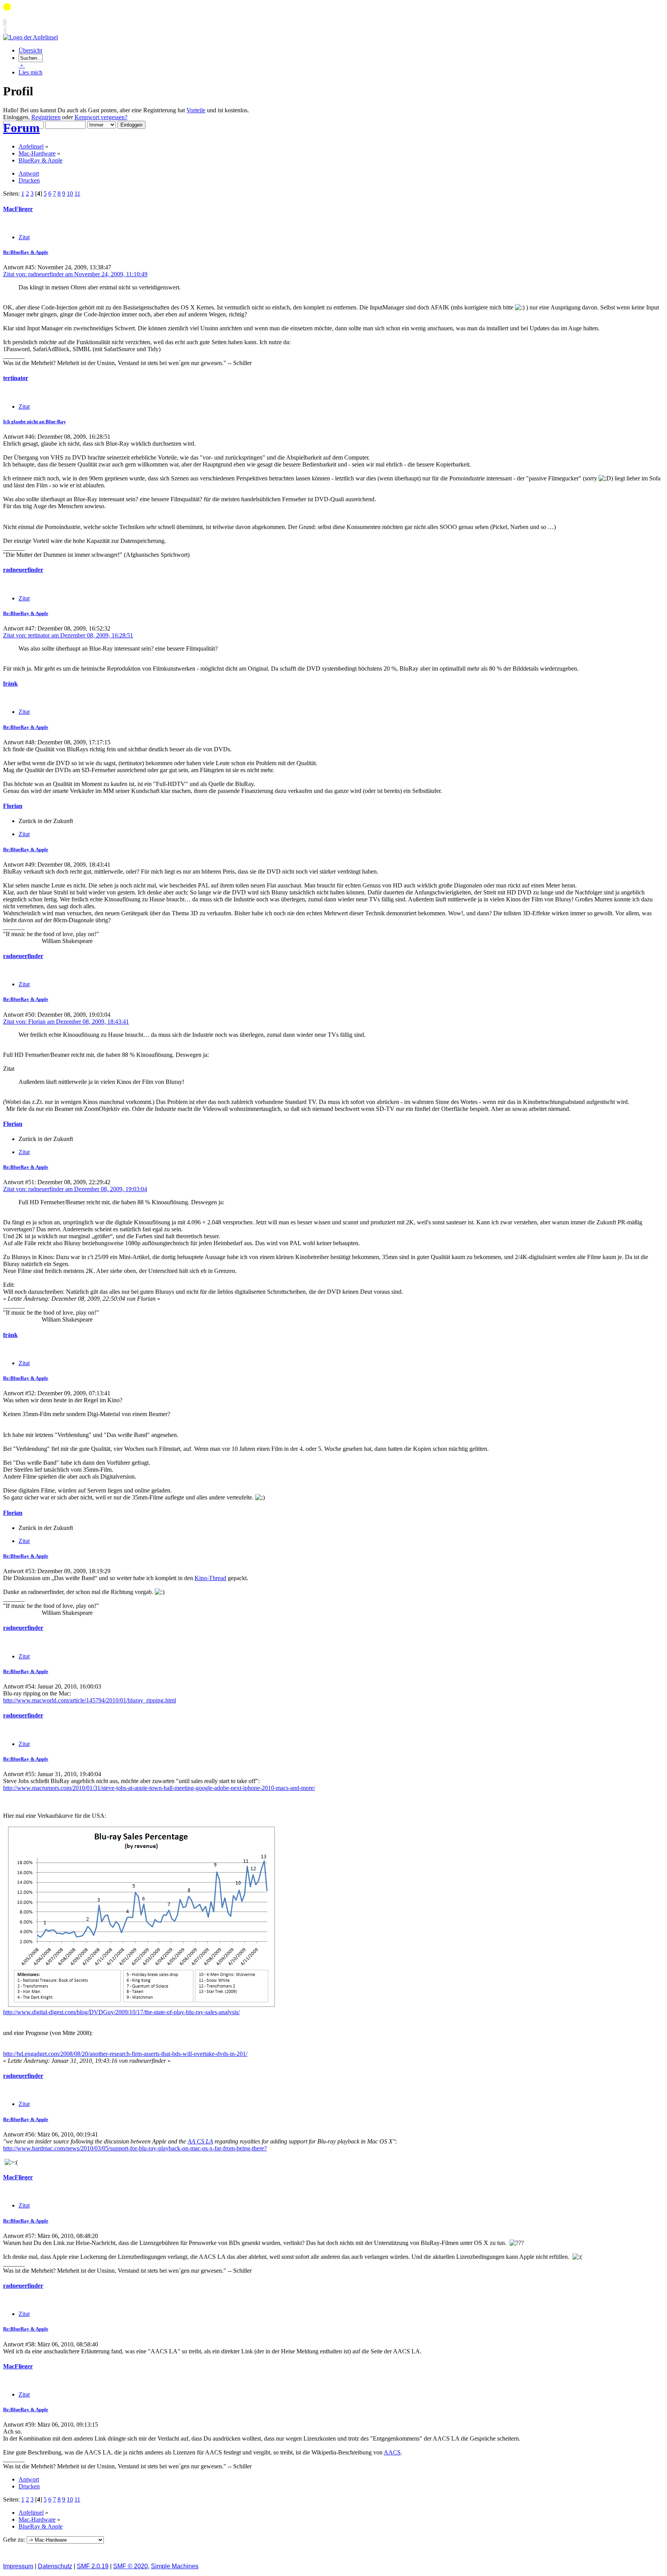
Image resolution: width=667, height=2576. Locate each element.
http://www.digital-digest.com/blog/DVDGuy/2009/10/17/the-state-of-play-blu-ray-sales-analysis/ (121, 2012)
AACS (392, 2452)
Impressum (18, 2566)
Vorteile (196, 110)
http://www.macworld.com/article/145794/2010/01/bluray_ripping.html (90, 1700)
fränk (10, 684)
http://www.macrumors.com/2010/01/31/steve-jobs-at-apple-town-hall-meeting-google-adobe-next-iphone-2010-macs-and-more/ (159, 1788)
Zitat (24, 237)
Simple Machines (175, 2566)
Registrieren (46, 117)
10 (70, 194)
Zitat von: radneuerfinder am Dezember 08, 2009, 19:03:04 (75, 1189)
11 (77, 194)
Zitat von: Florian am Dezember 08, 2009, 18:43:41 (66, 1022)
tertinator (16, 378)
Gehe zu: (15, 2540)
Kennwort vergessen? (101, 117)
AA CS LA (200, 2141)
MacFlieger (18, 209)
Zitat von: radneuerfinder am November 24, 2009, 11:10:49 (75, 274)
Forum (21, 128)
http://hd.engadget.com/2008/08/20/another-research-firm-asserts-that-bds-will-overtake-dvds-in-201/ (125, 2054)
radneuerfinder (23, 570)
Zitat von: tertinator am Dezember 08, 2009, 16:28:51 (68, 635)
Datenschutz (55, 2566)
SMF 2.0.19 (93, 2566)
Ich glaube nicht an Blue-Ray (35, 422)
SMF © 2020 (130, 2566)
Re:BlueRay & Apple (26, 252)
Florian (13, 806)
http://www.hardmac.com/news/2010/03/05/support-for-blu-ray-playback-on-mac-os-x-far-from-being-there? (135, 2148)
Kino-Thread (210, 1578)
